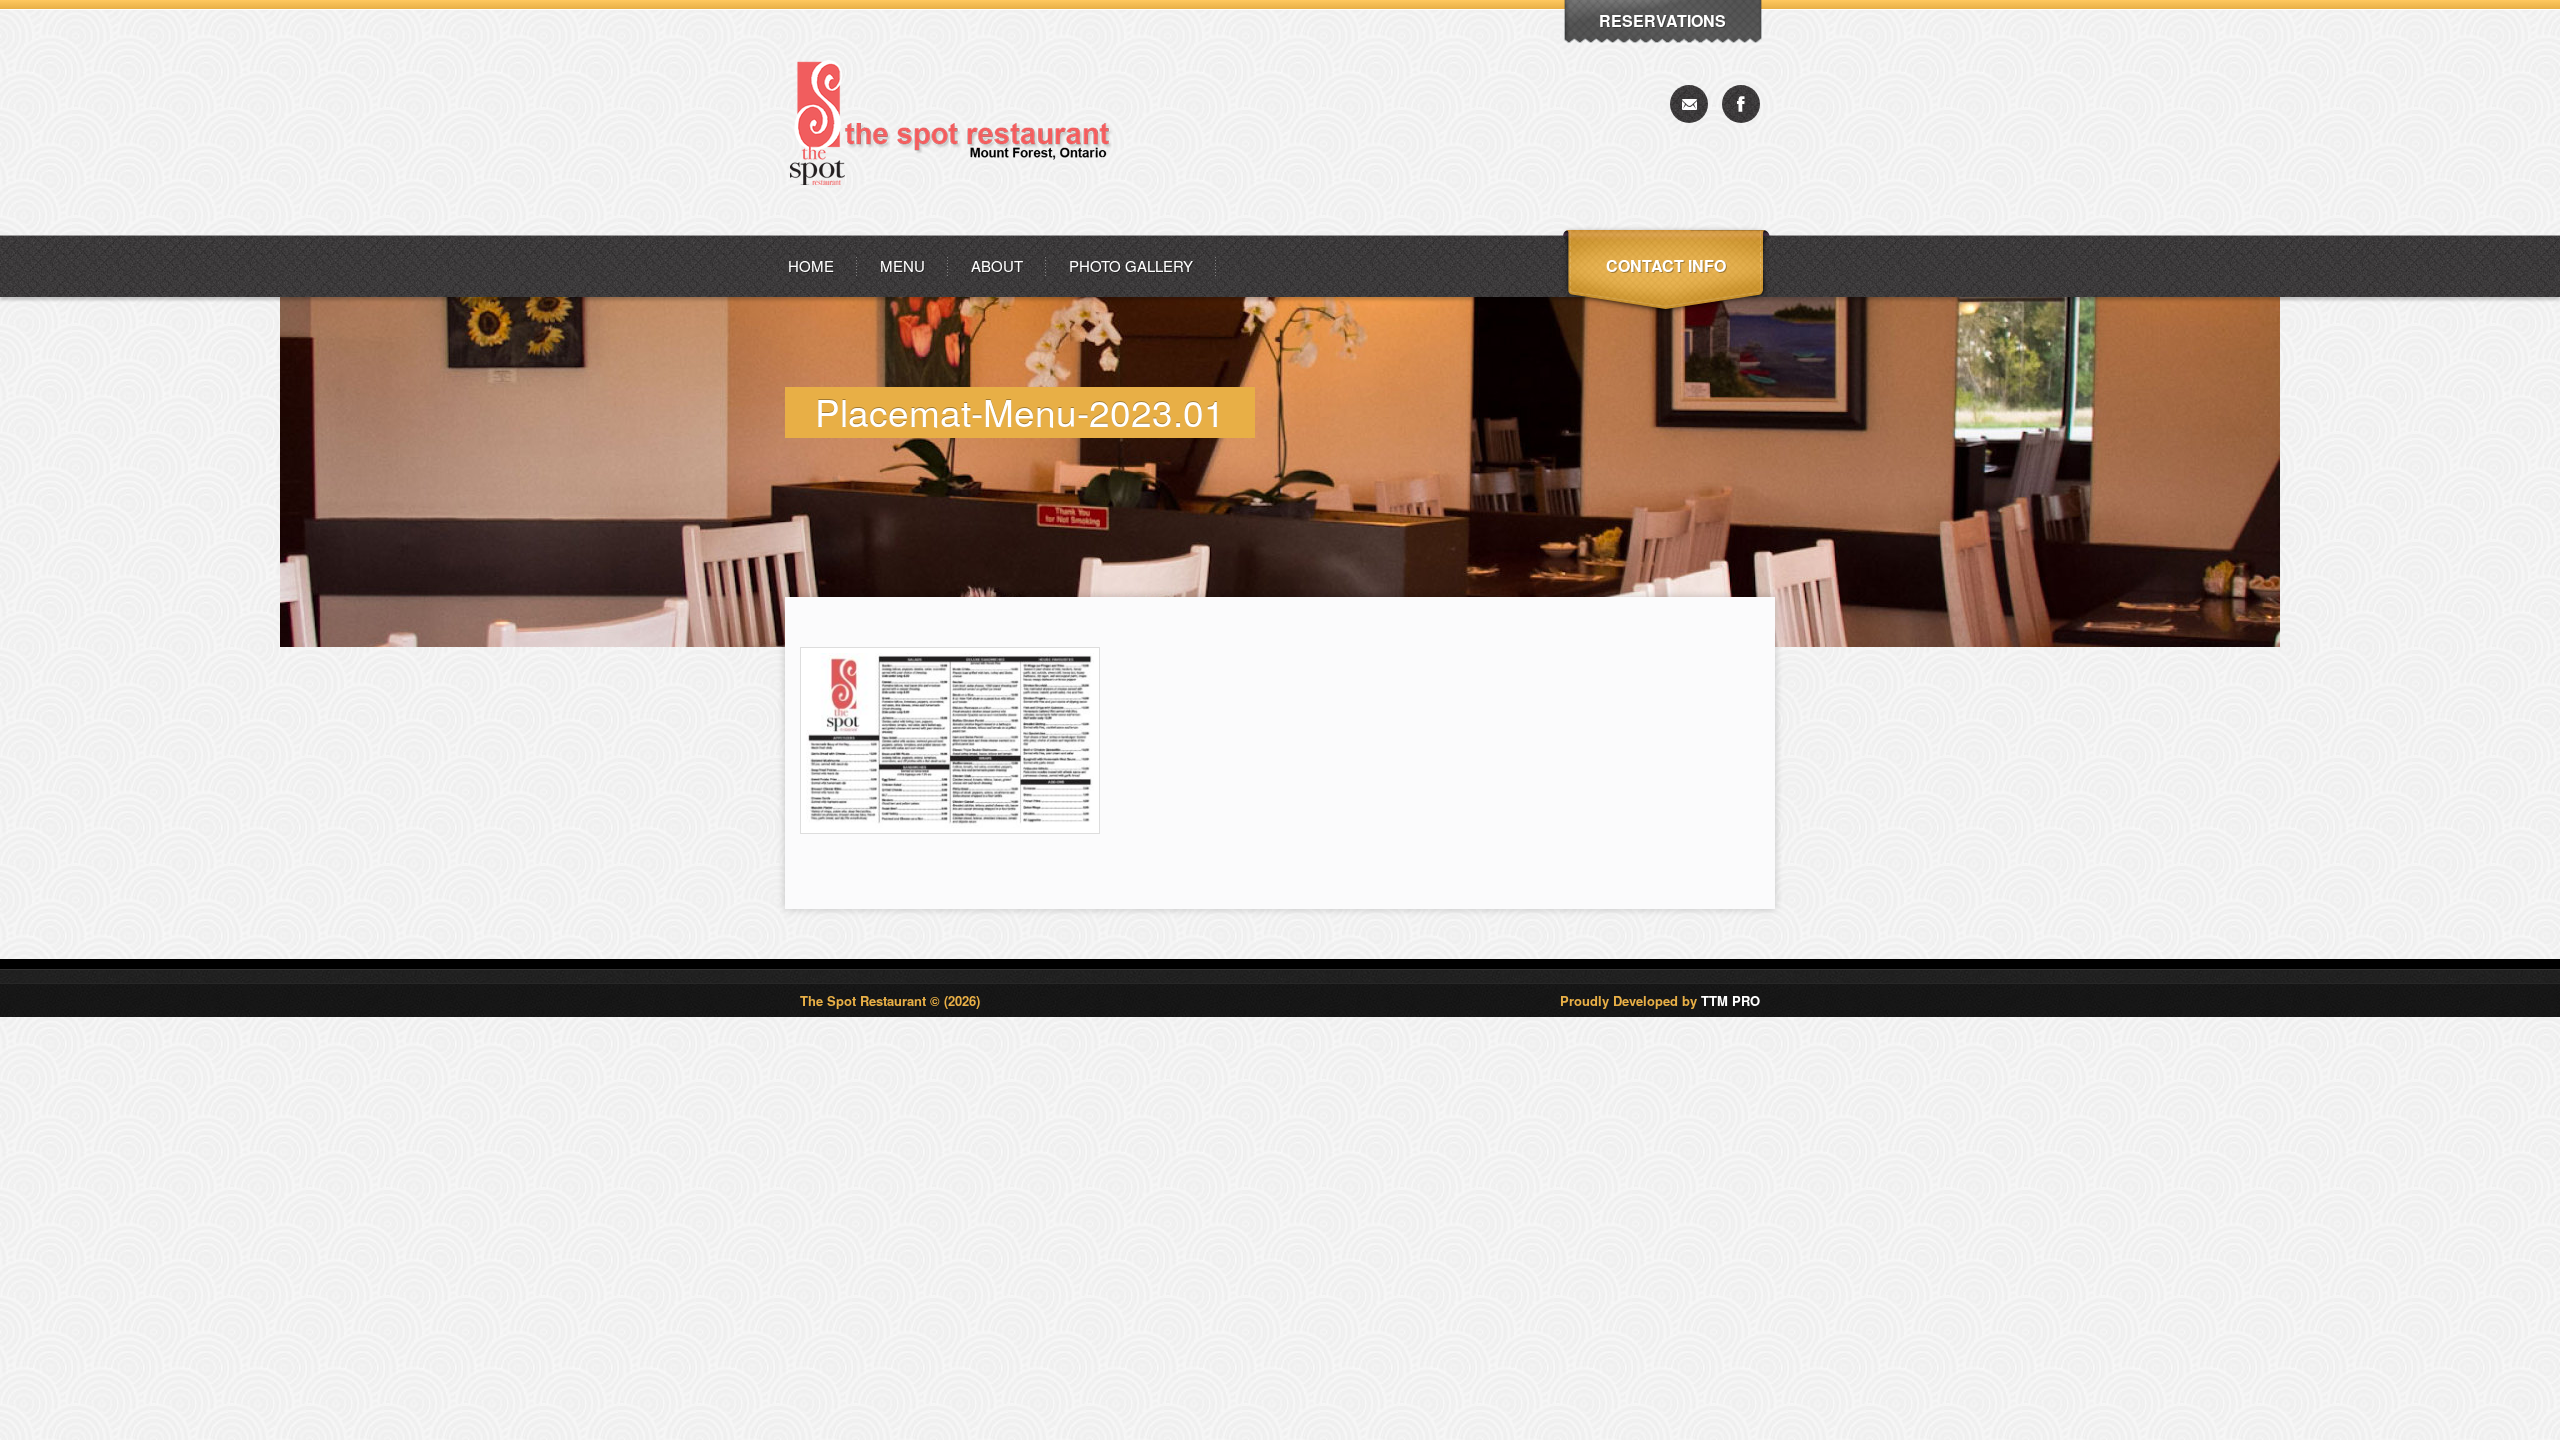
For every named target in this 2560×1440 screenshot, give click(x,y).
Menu (902, 265)
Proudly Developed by (1660, 1000)
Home (811, 265)
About (997, 265)
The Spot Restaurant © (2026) (890, 1000)
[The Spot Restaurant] (959, 229)
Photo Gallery (1131, 265)
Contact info (1666, 265)
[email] (1689, 104)
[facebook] (1741, 104)
